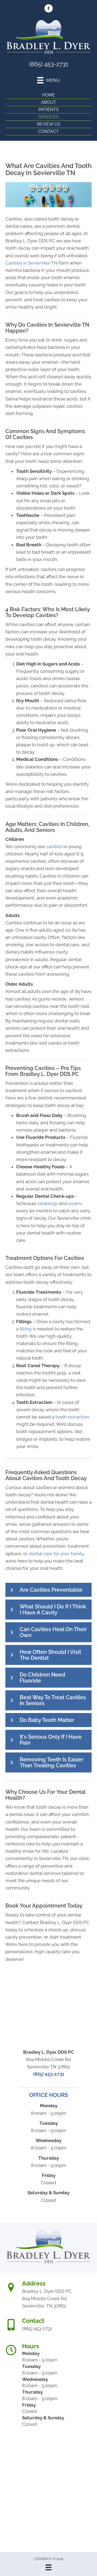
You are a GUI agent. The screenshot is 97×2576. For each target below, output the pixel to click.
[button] (48, 1590)
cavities (54, 847)
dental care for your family (56, 1554)
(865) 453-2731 (49, 64)
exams (75, 1203)
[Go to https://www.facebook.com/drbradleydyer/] (48, 9)
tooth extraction (72, 1417)
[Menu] (48, 2567)
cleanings (48, 1203)
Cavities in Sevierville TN (31, 263)
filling (26, 1329)
